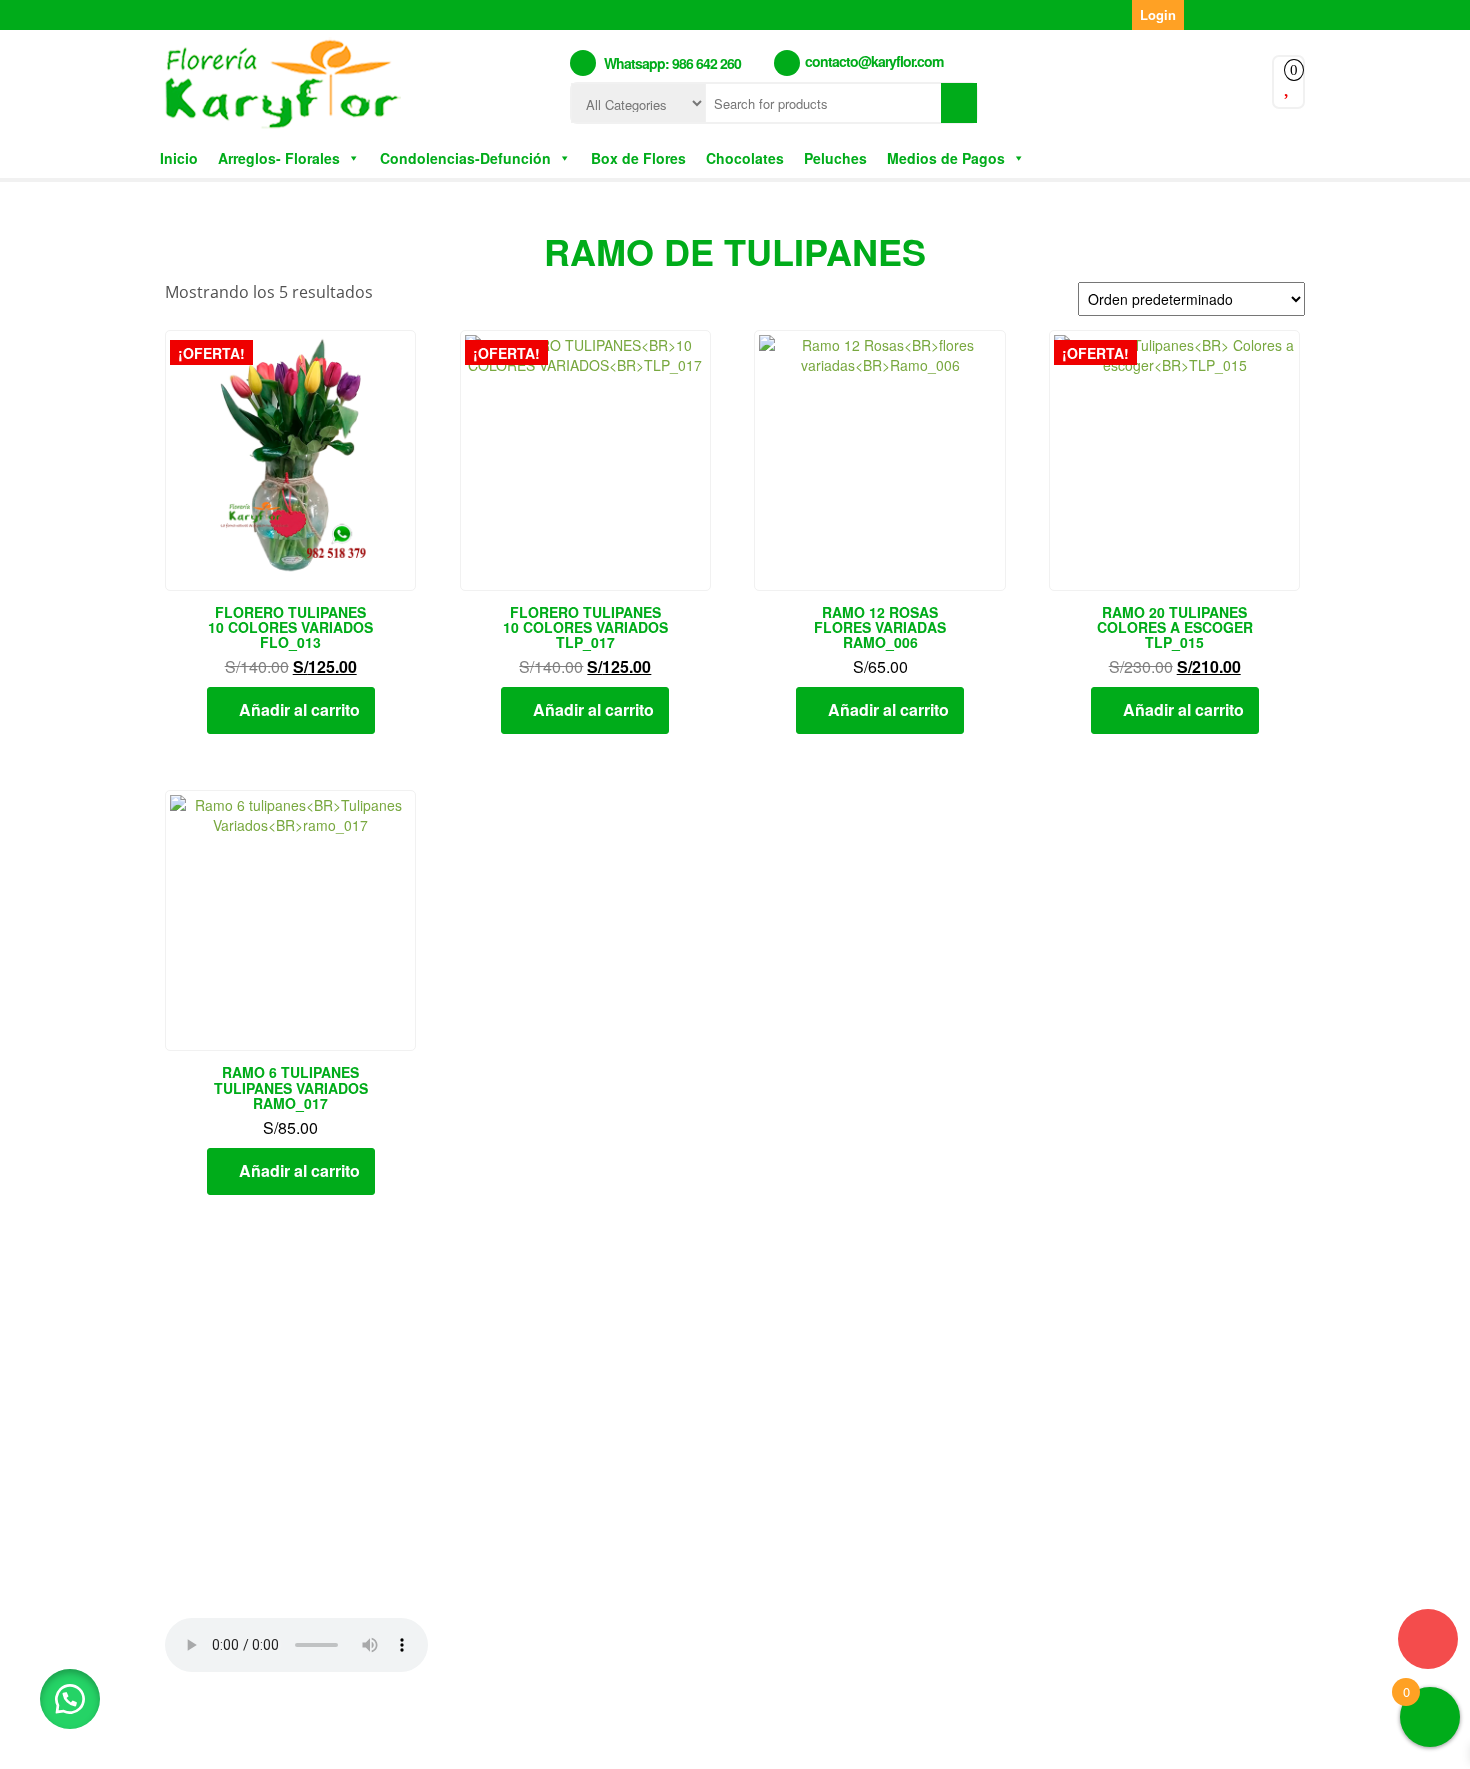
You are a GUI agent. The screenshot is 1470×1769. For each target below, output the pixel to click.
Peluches (835, 158)
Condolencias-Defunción (465, 158)
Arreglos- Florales (279, 158)
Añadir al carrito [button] (299, 709)
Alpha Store (853, 1738)
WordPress (671, 1738)
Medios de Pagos (946, 158)
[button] (70, 1699)
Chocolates (745, 158)
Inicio (179, 158)
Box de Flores (638, 158)
